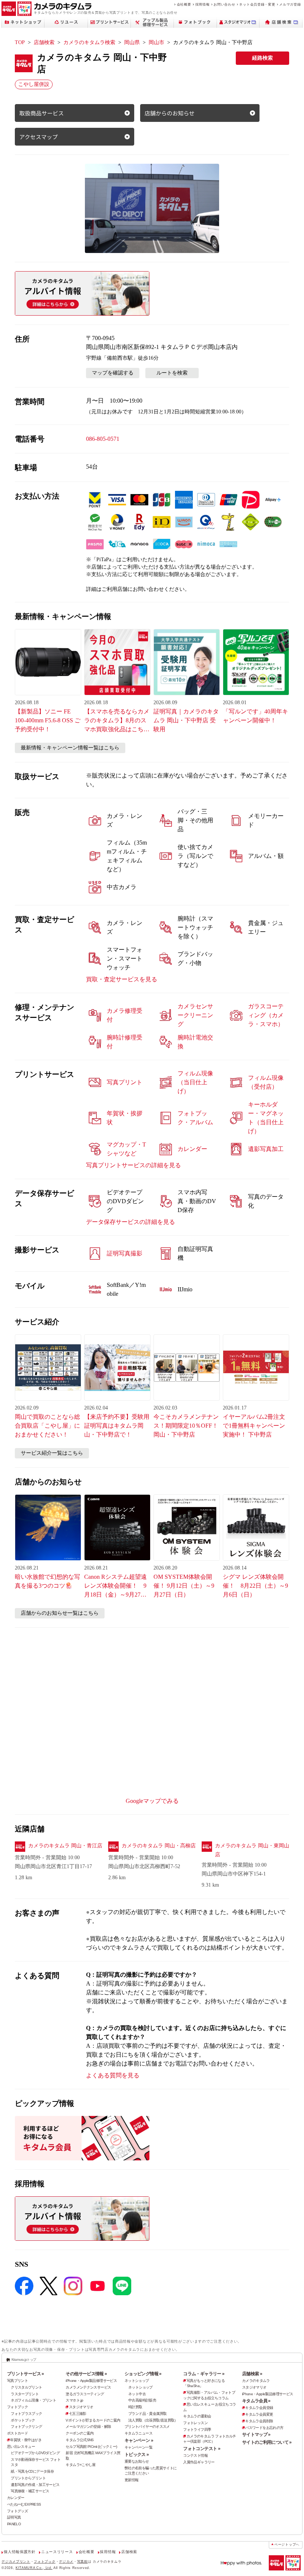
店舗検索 (44, 42)
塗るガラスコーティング (85, 2394)
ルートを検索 (172, 373)
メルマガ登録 (290, 4)
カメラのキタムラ (256, 2381)
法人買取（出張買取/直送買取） (153, 2420)
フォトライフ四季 (197, 2429)
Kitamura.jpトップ (24, 2359)
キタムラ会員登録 (259, 2408)
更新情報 (132, 2480)
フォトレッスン (195, 2423)
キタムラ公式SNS (80, 2440)
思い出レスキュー (21, 2447)
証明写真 (14, 2517)
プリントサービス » (26, 2374)
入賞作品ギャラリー (199, 2462)
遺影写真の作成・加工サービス (35, 2485)
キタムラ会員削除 (259, 2421)
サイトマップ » (256, 2434)
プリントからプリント (28, 2478)
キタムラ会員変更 (259, 2414)
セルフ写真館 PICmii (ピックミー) (91, 2447)
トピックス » (137, 2454)
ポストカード (17, 2433)
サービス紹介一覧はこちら (52, 1453)
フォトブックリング (26, 2427)
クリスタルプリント (26, 2387)
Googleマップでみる (152, 1801)
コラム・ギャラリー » (204, 2374)
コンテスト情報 (195, 2455)
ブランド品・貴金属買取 (147, 2414)
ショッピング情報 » (143, 2374)
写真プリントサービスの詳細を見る (133, 1165)
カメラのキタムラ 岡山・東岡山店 (252, 1850)
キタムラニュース (138, 2433)
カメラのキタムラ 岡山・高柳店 (159, 1846)
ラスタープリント (25, 2394)
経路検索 (262, 58)
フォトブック (17, 2407)
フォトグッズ (17, 2511)
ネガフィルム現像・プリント (33, 2400)
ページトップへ (287, 2545)
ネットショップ (137, 2381)
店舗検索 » (252, 2374)
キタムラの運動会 (197, 2416)
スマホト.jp (74, 2400)
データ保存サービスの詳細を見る (130, 1222)
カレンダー (16, 2498)
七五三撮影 (77, 2414)
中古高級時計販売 (142, 2400)
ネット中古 (137, 2394)
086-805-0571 (103, 439)
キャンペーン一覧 (138, 2447)
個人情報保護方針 (19, 2552)
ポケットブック (23, 2420)
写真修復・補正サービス (30, 2491)
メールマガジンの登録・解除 (88, 2427)
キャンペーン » (139, 2440)
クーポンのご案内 (80, 2433)
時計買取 (135, 2407)
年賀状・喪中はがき (26, 2440)
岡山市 (156, 42)
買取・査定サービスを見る (122, 979)
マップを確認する (113, 373)
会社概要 (184, 4)
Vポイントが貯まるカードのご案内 (93, 2420)
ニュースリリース (57, 2552)
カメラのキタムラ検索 (89, 42)
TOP (20, 42)
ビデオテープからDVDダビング (35, 2453)
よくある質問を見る (113, 2075)
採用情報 (203, 4)
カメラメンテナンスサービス (88, 2387)
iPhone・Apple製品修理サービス (91, 2381)
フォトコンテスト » (202, 2449)
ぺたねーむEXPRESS (24, 2504)
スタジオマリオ (81, 2407)
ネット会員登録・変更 (257, 4)
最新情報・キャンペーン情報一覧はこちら (70, 748)
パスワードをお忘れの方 (264, 2428)
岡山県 (132, 42)
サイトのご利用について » (267, 2442)
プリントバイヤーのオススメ (147, 2427)
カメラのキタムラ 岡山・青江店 (65, 1846)
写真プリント (17, 2381)
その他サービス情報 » (86, 2374)
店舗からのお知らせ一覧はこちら (60, 1613)
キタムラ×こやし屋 (80, 2465)
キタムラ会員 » (256, 2401)
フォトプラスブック (26, 2414)
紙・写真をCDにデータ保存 (32, 2471)
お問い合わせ (224, 4)
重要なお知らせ (137, 2461)
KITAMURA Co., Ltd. (34, 2568)
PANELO (14, 2524)
